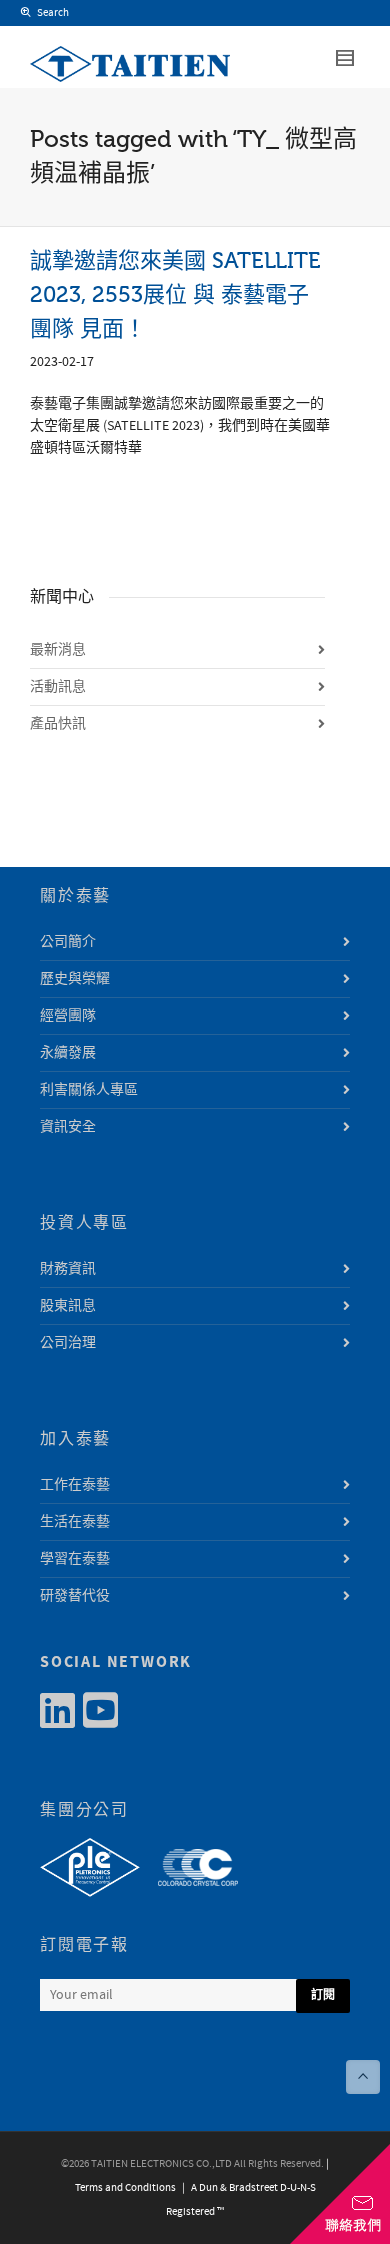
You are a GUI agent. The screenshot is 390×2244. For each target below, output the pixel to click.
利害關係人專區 (89, 1090)
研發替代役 (75, 1596)
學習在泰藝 (75, 1559)
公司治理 (68, 1343)
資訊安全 (68, 1127)
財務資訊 (68, 1269)
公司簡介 (68, 942)
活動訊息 (58, 687)
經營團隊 (68, 1016)
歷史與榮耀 (75, 979)
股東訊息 (68, 1306)
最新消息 (58, 650)
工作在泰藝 (75, 1485)
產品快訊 (58, 724)
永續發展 (68, 1053)
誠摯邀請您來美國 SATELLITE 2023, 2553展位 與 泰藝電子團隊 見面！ (175, 294)
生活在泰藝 (75, 1522)
